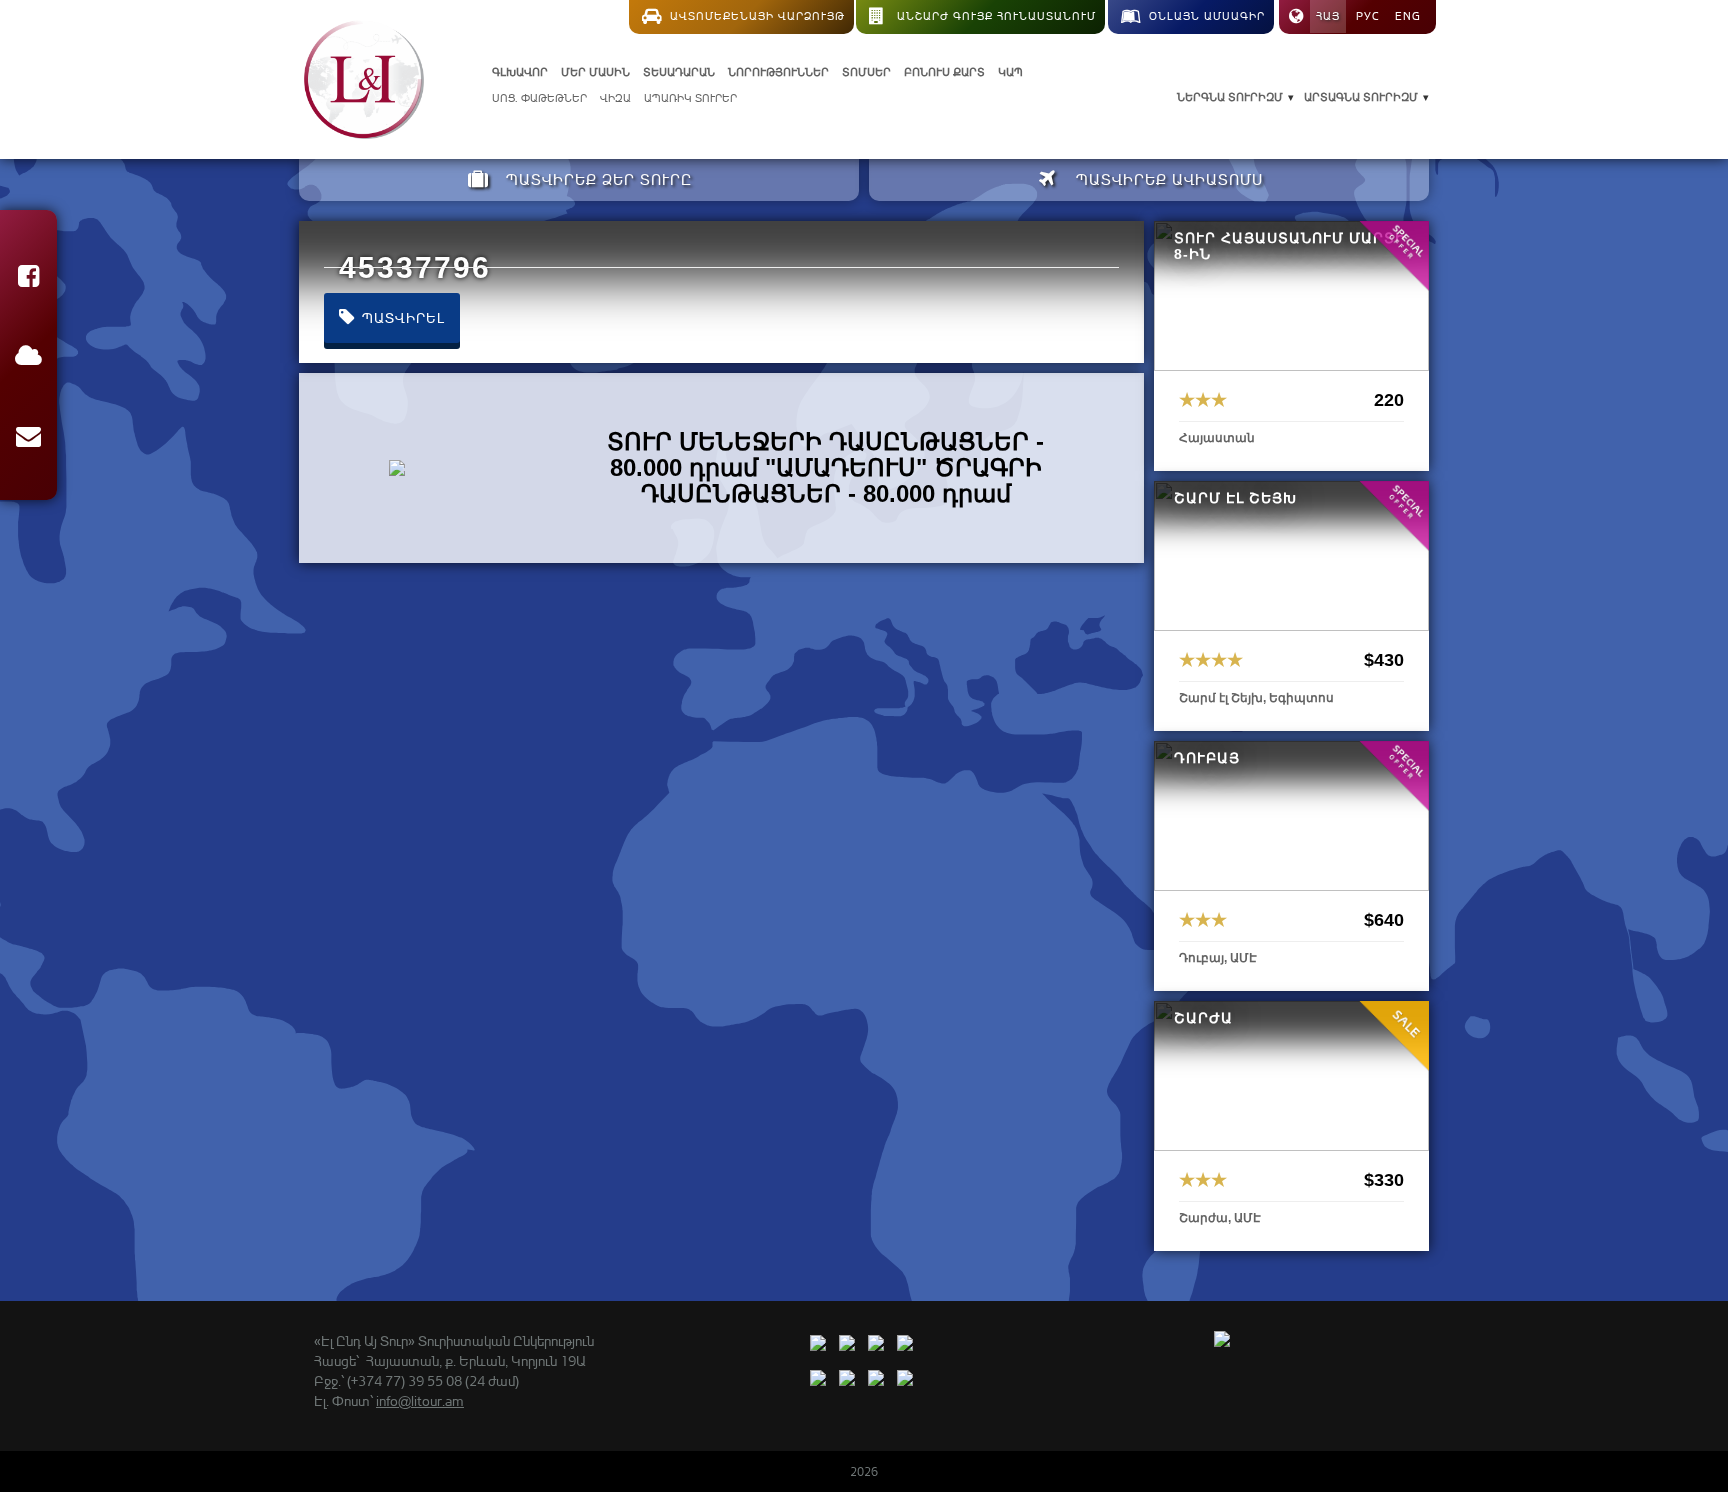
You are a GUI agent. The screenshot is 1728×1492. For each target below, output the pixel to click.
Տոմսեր (866, 72)
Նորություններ (778, 72)
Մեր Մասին (595, 72)
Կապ (1010, 72)
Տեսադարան (679, 72)
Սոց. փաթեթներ (539, 98)
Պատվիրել (401, 317)
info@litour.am (420, 1400)
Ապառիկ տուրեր (690, 98)
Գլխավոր (520, 72)
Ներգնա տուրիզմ (1230, 97)
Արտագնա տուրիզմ (1361, 97)
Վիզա (615, 98)
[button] (28, 279)
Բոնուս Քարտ (944, 72)
